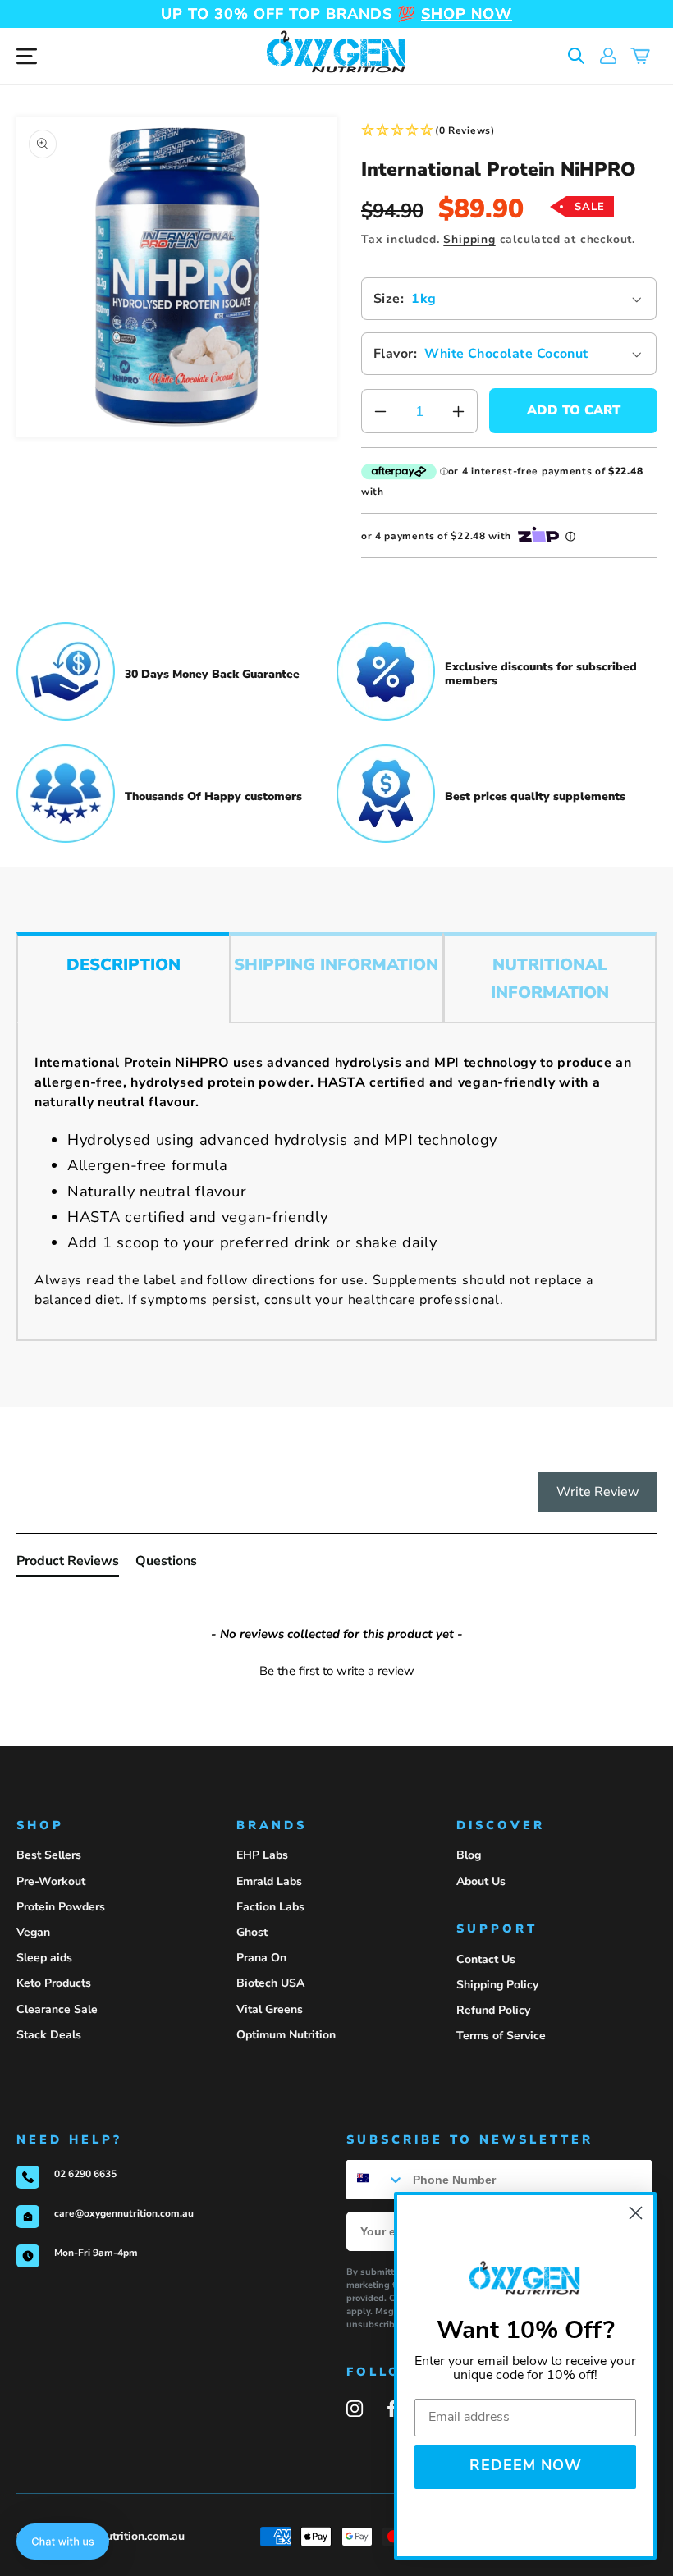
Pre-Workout (51, 1881)
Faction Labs (270, 1907)
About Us (481, 1881)
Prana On (261, 1958)
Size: (389, 299)
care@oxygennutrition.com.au (124, 2213)
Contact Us (486, 1959)
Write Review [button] (597, 1492)
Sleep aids (44, 1958)
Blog (469, 1855)
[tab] (68, 1564)
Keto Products (54, 1983)
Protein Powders (61, 1907)
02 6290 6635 (85, 2174)
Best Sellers (49, 1855)
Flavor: (395, 354)
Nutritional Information (550, 979)
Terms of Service (501, 2036)
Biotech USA (270, 1983)
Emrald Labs (269, 1881)
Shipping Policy (497, 1985)
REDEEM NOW (526, 2467)
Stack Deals (49, 2035)
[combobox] (376, 2180)
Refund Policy (493, 2010)
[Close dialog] (636, 2213)
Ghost (252, 1932)
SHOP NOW (467, 14)
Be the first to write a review (337, 1671)
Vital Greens (270, 2009)
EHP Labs (262, 1855)
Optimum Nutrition (286, 2035)
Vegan (33, 1932)
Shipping (469, 239)
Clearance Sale (57, 2009)
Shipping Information (336, 965)
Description (124, 965)
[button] (577, 56)
